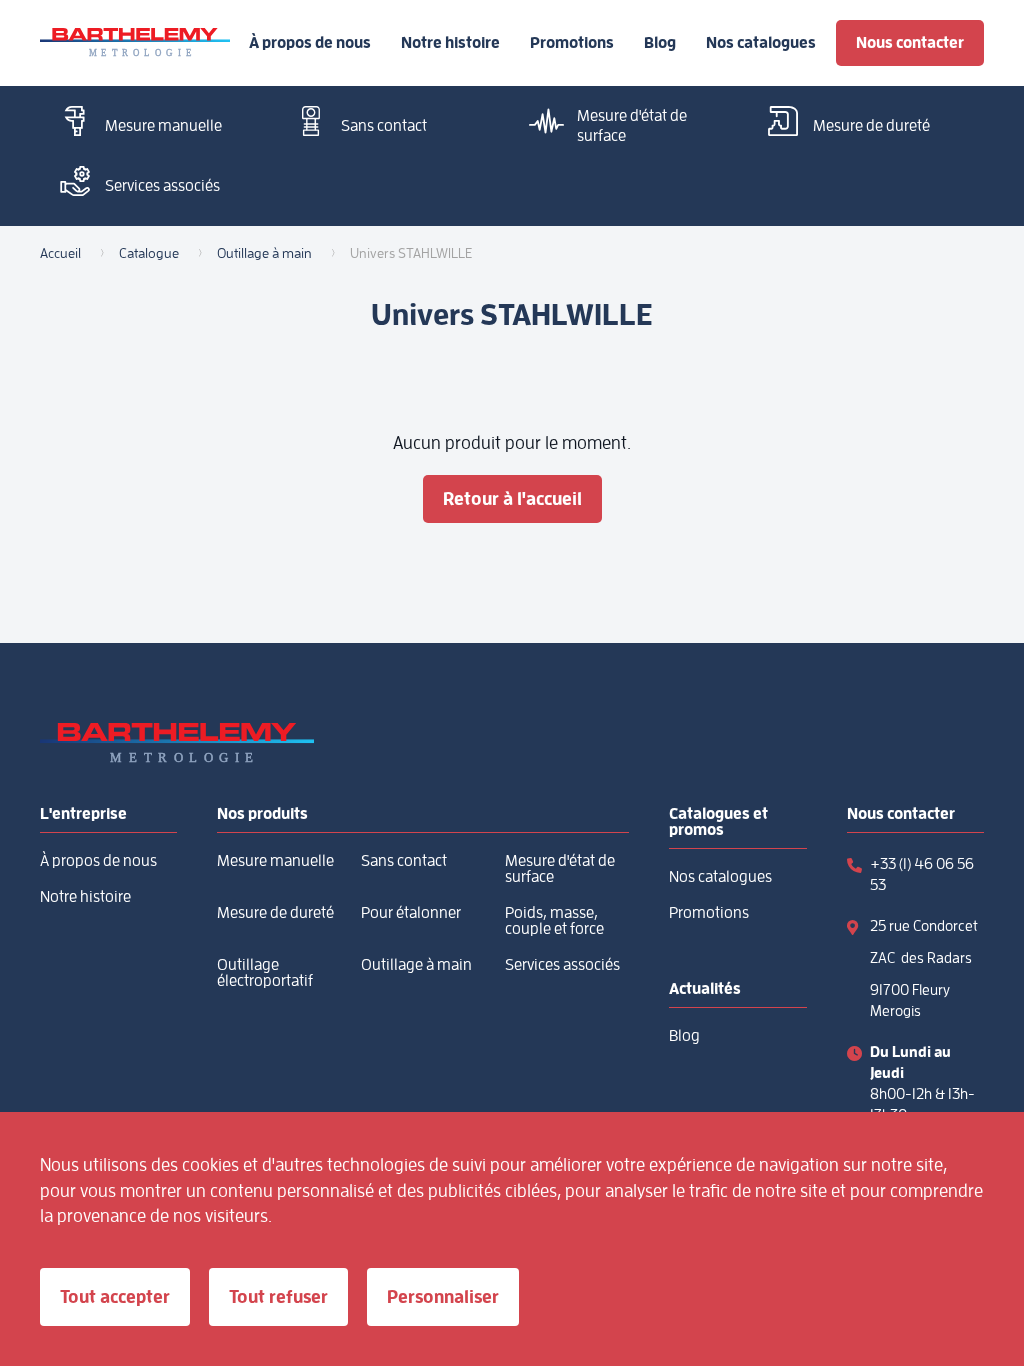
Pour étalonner (411, 913)
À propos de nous (310, 43)
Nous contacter (910, 42)
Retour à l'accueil (512, 498)
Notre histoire (450, 43)
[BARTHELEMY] (135, 43)
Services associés (162, 185)
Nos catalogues (761, 43)
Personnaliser (443, 1296)
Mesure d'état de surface (632, 125)
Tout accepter (115, 1296)
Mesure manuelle (163, 125)
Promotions (572, 43)
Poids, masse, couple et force (554, 921)
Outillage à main (416, 965)
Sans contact (384, 125)
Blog (660, 43)
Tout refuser (278, 1296)
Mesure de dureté (871, 125)
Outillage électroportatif (265, 973)
